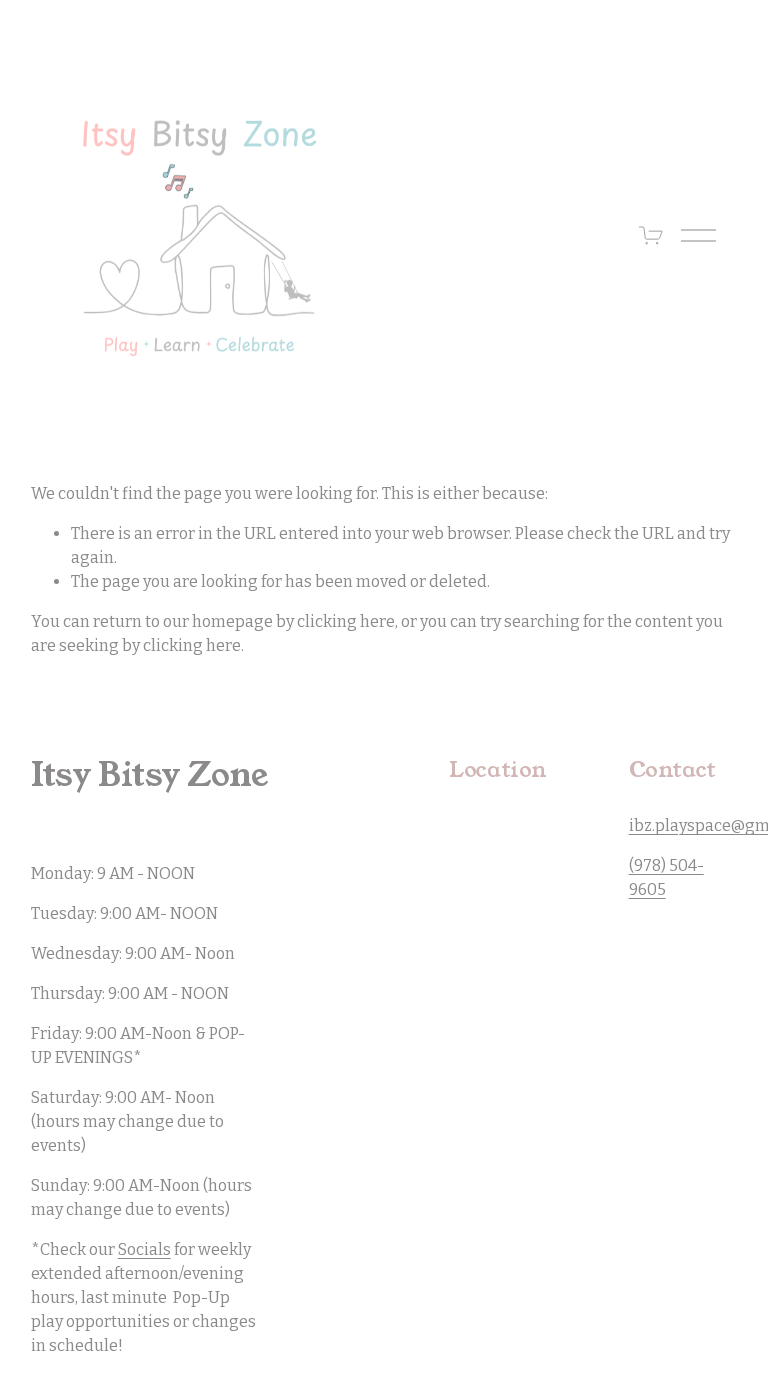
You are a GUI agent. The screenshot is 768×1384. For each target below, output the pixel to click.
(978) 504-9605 (666, 877)
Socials (144, 1249)
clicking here (346, 621)
